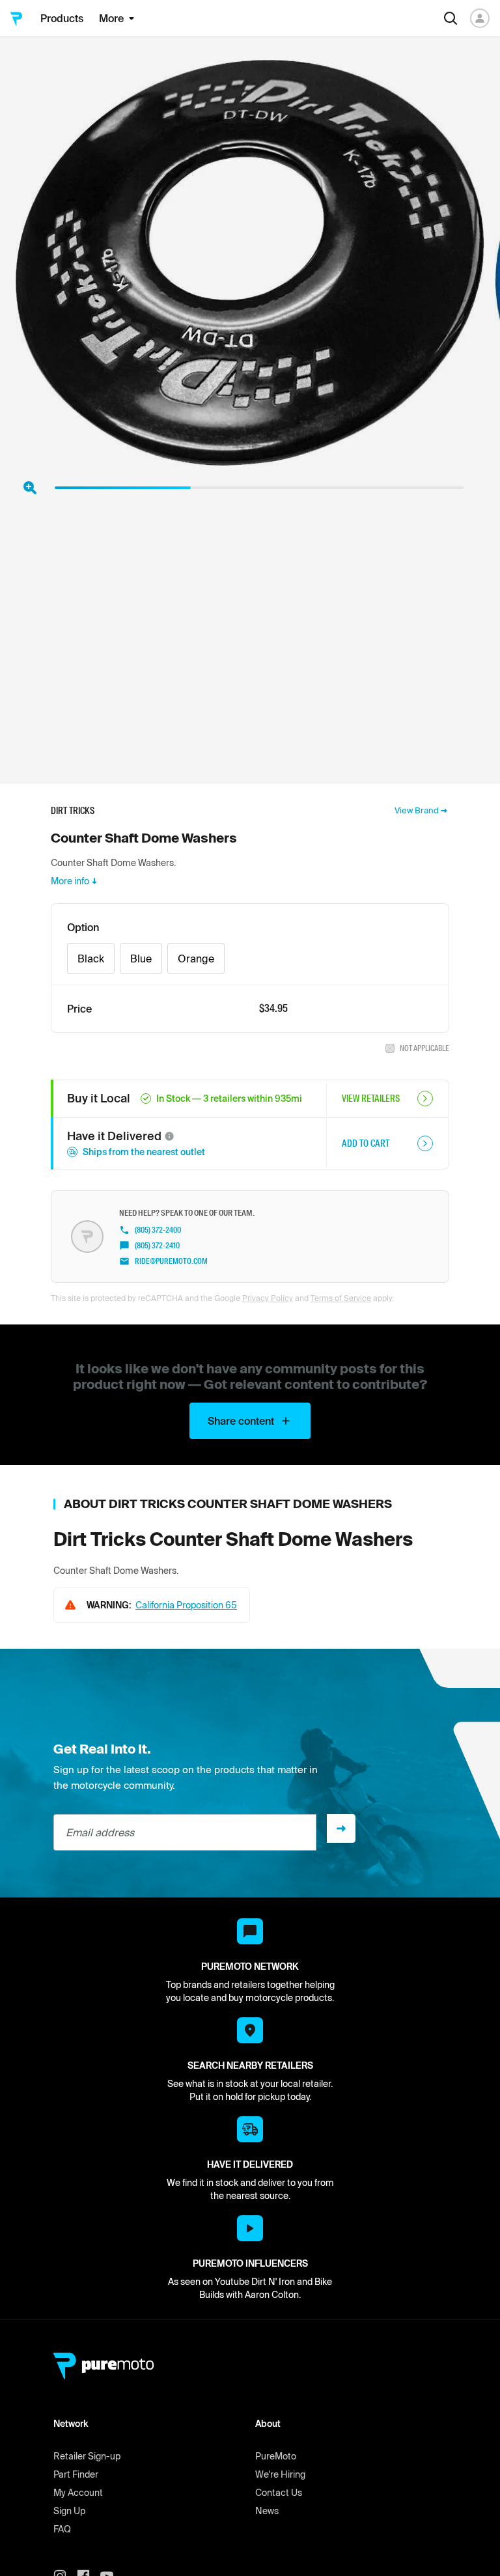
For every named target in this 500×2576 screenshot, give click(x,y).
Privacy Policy (268, 1298)
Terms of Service (341, 1298)
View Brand (417, 810)
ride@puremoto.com (171, 1261)
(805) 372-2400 (158, 1230)
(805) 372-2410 (157, 1246)
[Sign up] (341, 1828)
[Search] (451, 18)
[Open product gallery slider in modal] (30, 488)
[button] (169, 1136)
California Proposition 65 (186, 1605)
